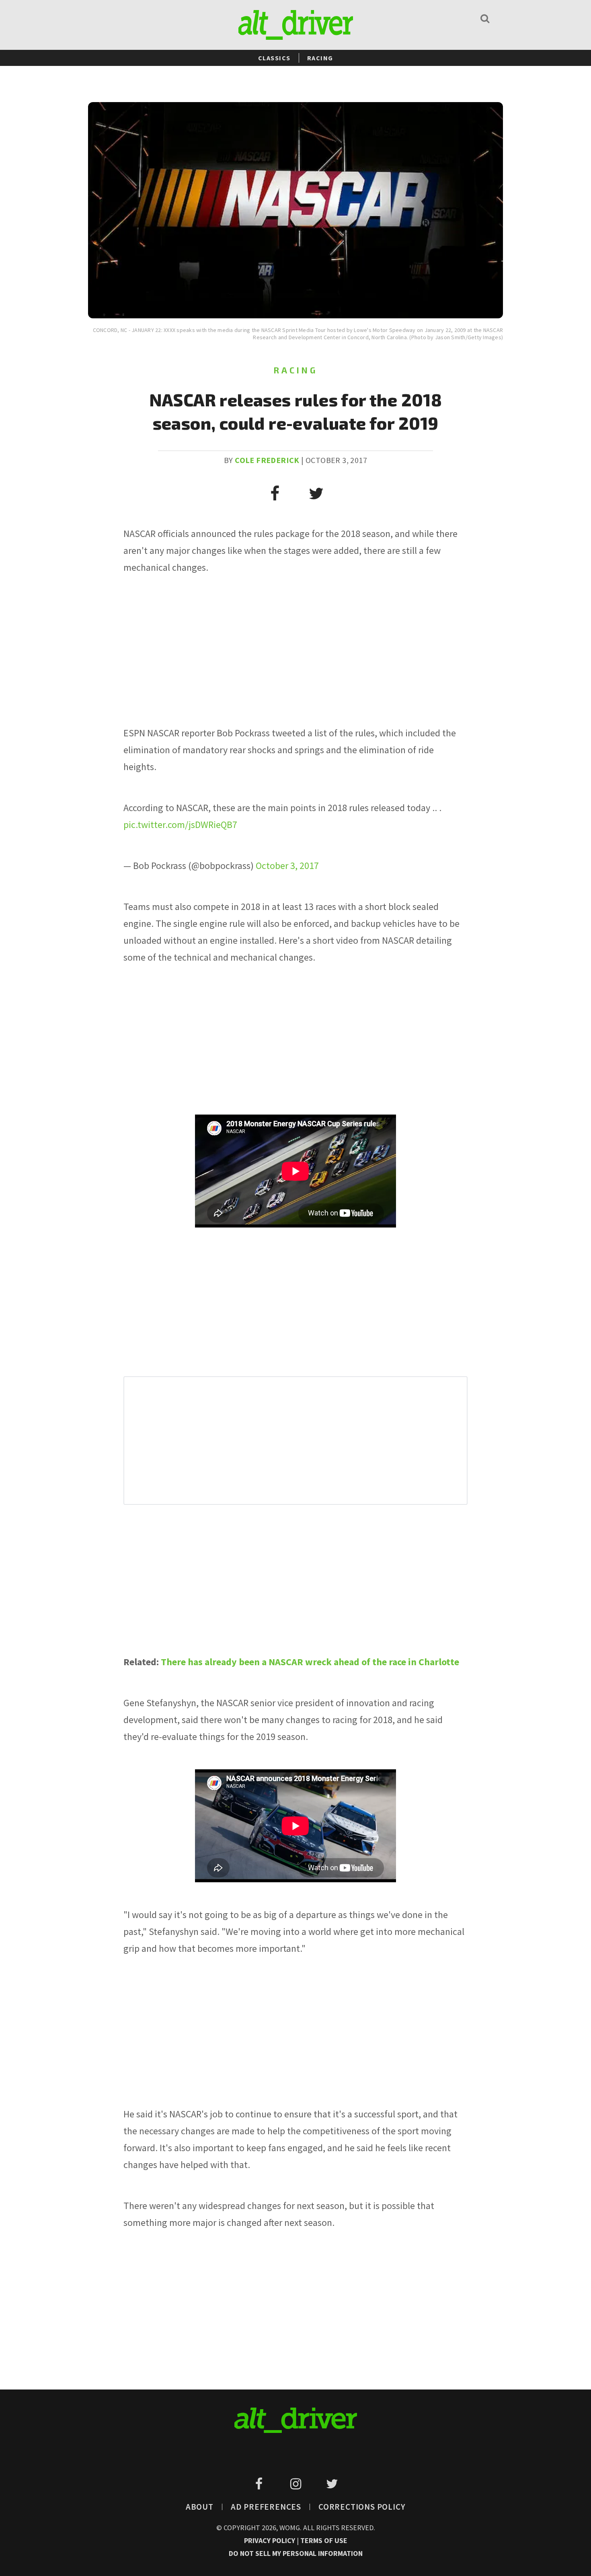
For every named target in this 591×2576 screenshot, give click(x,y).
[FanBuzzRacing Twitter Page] (332, 2484)
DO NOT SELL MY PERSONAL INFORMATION (296, 2553)
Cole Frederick (267, 460)
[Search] (485, 18)
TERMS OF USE (324, 2540)
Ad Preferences (266, 2507)
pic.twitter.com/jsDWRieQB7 (180, 825)
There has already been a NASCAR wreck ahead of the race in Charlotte (310, 1662)
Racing (320, 58)
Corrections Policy (362, 2507)
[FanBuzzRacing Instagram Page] (297, 2484)
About (200, 2507)
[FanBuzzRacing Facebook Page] (260, 2484)
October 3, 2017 (287, 866)
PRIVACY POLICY (270, 2540)
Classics (274, 58)
